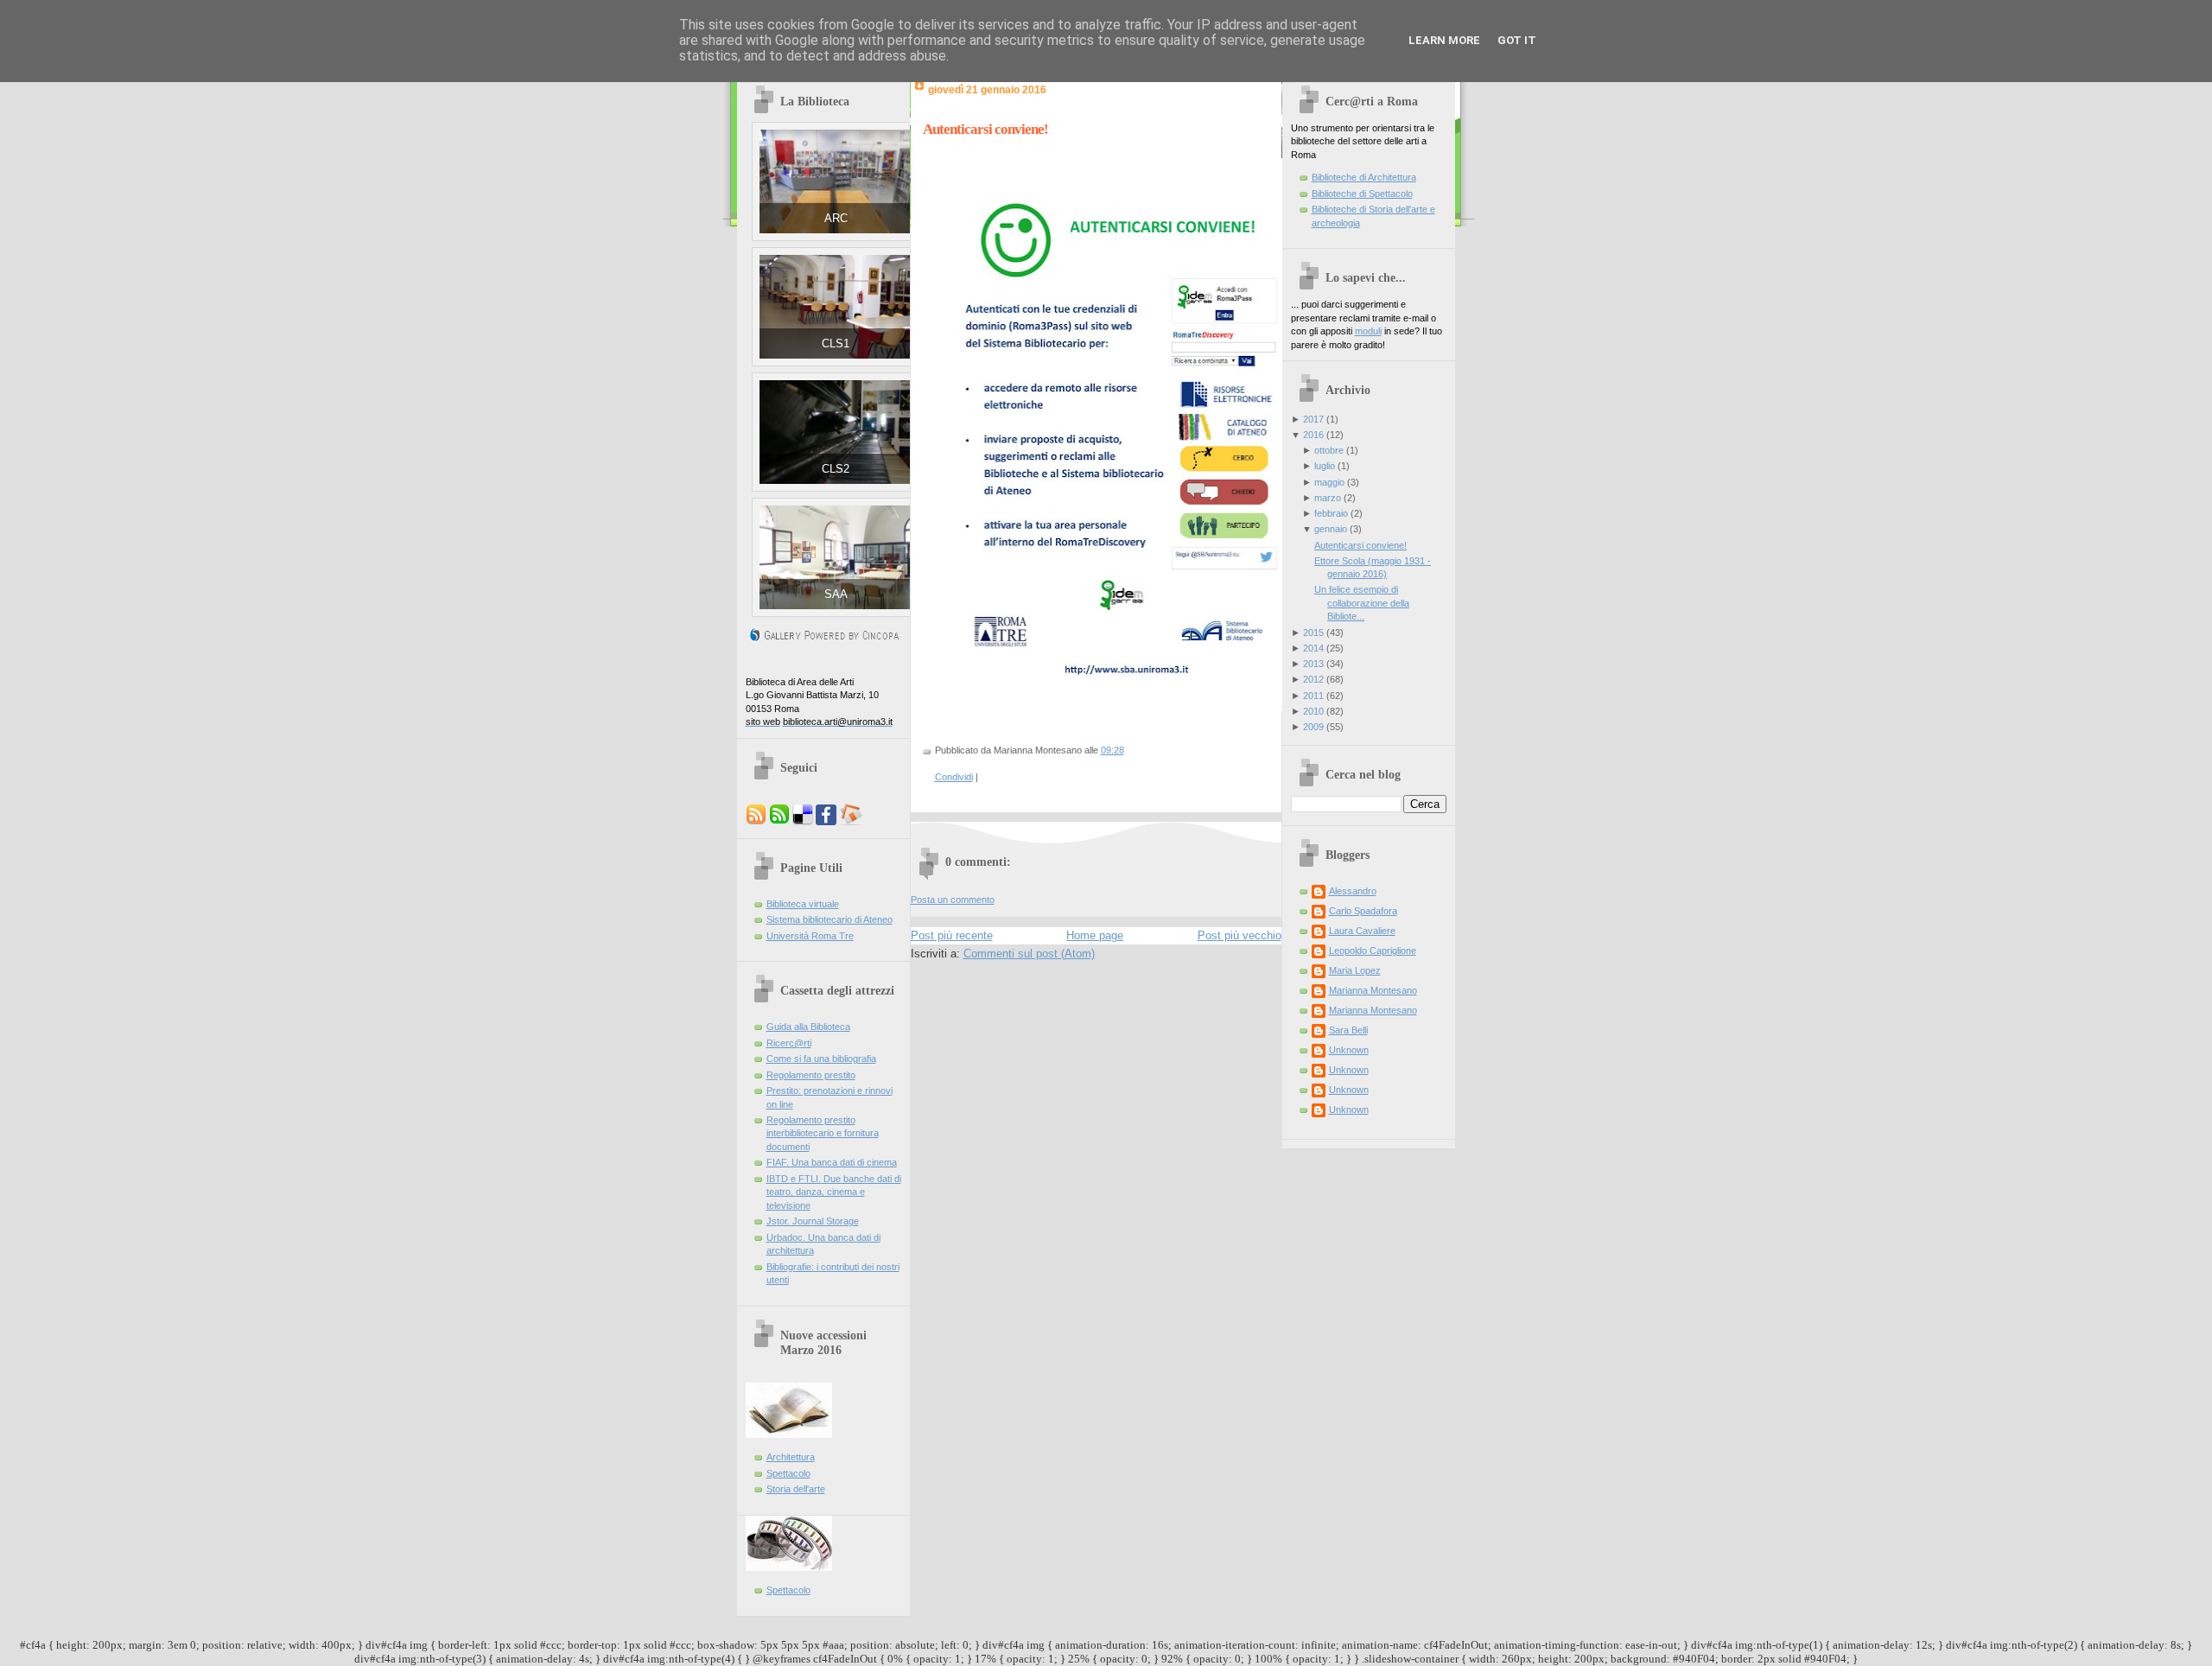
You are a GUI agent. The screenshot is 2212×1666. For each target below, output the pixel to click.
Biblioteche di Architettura (1364, 177)
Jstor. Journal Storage (813, 1221)
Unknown (1349, 1050)
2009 (1313, 727)
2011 (1313, 696)
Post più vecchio (1239, 935)
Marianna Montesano (1373, 990)
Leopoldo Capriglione (1373, 951)
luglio (1325, 466)
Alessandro (1353, 891)
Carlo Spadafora (1363, 911)
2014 (1313, 648)
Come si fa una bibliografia (821, 1059)
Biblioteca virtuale (803, 904)
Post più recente (952, 935)
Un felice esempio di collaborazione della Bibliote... (1362, 603)
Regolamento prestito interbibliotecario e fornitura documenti (823, 1133)
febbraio (1331, 513)
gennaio (1331, 529)
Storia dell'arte (796, 1489)
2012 (1313, 679)
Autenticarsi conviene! (985, 129)
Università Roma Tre (810, 936)
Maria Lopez (1355, 970)
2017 (1313, 419)
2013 (1313, 664)
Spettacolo (788, 1473)
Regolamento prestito (811, 1075)
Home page (1095, 935)
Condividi (954, 777)
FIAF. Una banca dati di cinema (832, 1162)
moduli (1368, 331)
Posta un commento (953, 900)
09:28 (1112, 750)
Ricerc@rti (789, 1043)
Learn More (1444, 40)
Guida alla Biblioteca (808, 1027)
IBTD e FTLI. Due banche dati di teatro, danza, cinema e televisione (834, 1192)
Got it (1517, 40)
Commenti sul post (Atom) (1029, 954)
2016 (1313, 435)
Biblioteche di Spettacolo (1362, 194)
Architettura (791, 1457)
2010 (1313, 711)
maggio (1329, 482)
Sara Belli (1348, 1030)
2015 (1313, 633)
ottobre (1329, 450)
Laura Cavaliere (1362, 931)
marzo (1328, 498)
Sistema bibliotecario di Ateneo (829, 919)
